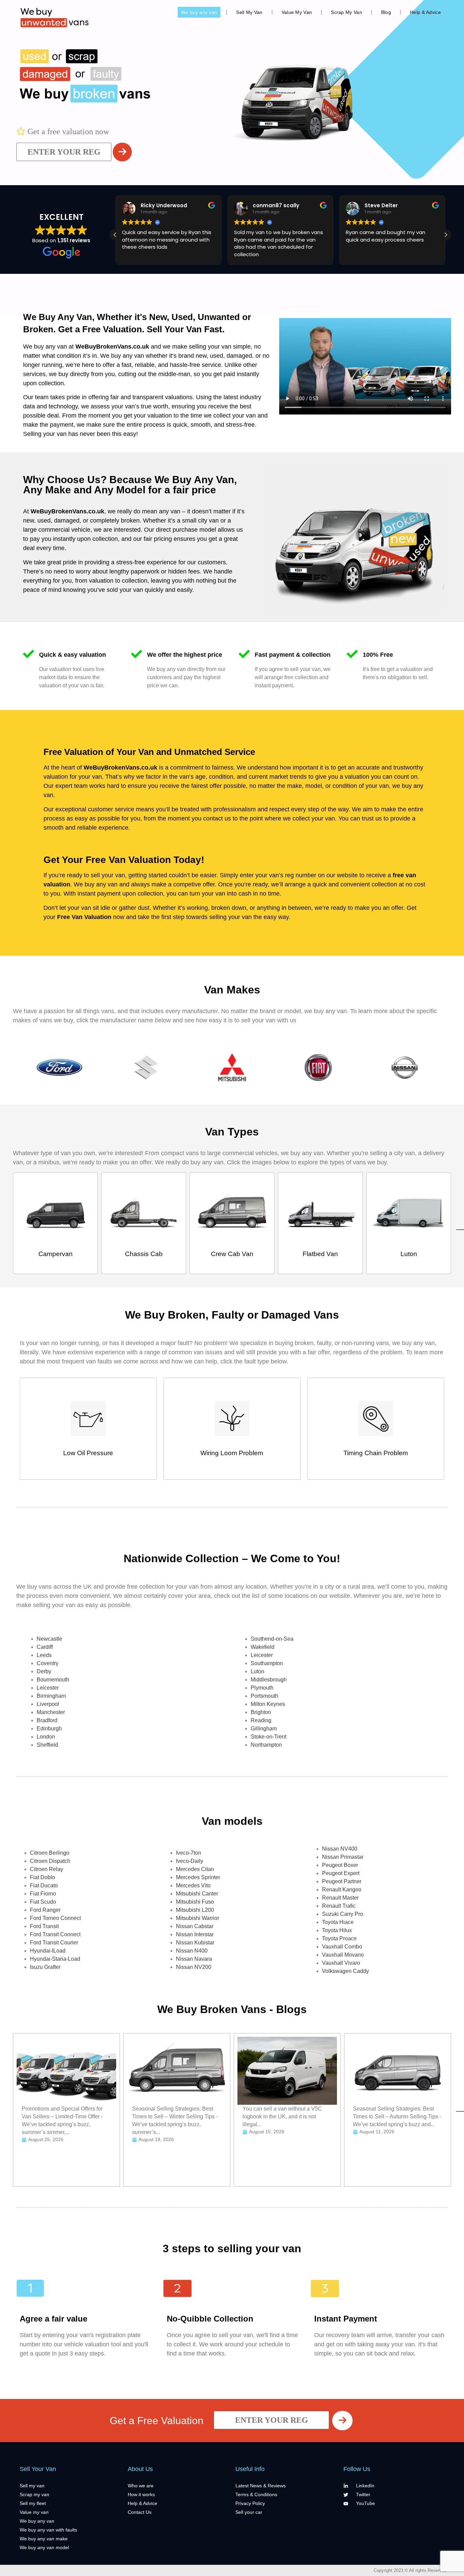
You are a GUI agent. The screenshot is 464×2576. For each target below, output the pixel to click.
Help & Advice (425, 12)
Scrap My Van (346, 12)
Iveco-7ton (189, 1853)
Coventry (48, 1663)
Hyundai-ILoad (48, 1951)
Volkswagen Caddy (345, 1971)
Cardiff (45, 1647)
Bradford (47, 1720)
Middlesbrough (269, 1680)
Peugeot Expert (341, 1873)
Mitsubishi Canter (197, 1894)
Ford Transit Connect (55, 1934)
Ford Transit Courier (54, 1943)
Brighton (261, 1712)
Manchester (51, 1712)
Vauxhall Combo (342, 1947)
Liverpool (48, 1704)
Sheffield (47, 1745)
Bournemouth (53, 1680)
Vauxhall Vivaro (341, 1963)
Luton (257, 1671)
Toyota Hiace (338, 1922)
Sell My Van (249, 12)
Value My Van (297, 12)
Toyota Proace (339, 1938)
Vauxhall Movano (343, 1955)
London (46, 1737)
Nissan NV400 (340, 1849)
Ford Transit (44, 1926)
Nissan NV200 (194, 1967)
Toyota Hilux (337, 1930)
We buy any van (199, 12)
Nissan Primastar (343, 1857)
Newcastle (49, 1639)
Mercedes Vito (193, 1885)
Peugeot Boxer (340, 1865)
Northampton (266, 1745)
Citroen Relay (47, 1869)
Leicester (48, 1688)
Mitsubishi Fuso (195, 1902)
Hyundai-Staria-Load (55, 1959)
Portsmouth (264, 1696)
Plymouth (262, 1688)
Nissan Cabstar (195, 1926)
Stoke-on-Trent (269, 1737)
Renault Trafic (339, 1906)
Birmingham (51, 1696)
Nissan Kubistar (195, 1943)
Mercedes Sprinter (198, 1877)
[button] (446, 235)
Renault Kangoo (342, 1890)
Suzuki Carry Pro (343, 1914)
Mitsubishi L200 (195, 1910)
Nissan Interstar (195, 1934)
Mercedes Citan (195, 1869)
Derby (44, 1671)
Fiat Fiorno (43, 1894)
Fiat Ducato (44, 1885)
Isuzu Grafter (45, 1967)
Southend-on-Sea (272, 1639)
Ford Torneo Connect (55, 1918)
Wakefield (263, 1647)
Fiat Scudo (43, 1902)
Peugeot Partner (342, 1881)
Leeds (44, 1655)
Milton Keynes (268, 1704)
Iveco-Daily (190, 1861)
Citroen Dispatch (50, 1861)
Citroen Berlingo (50, 1853)
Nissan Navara (194, 1959)
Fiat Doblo (42, 1877)
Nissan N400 (192, 1951)
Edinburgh (49, 1728)
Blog (386, 12)
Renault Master (340, 1898)
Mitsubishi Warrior (198, 1918)
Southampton (267, 1663)
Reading (261, 1720)
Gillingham (264, 1728)
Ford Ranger (45, 1910)
